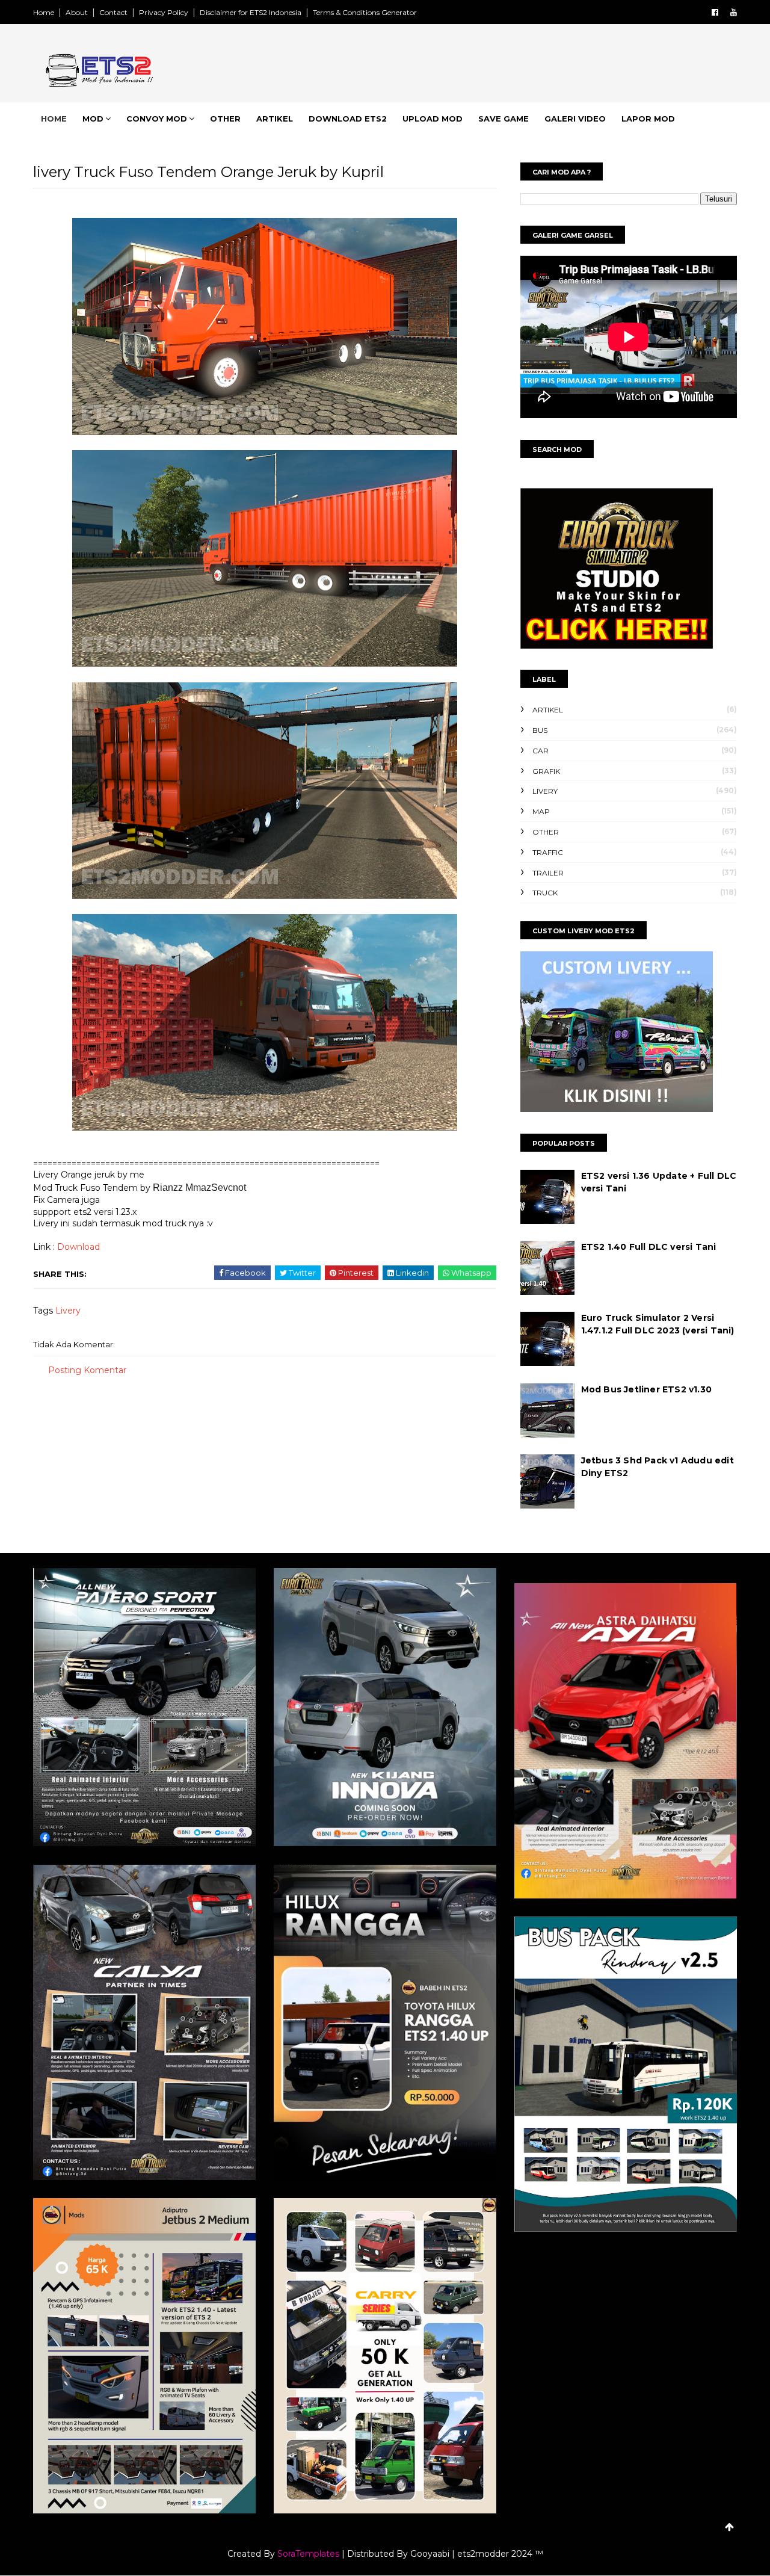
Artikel (548, 710)
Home (44, 12)
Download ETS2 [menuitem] (348, 119)
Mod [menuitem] (93, 119)
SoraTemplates (308, 2554)
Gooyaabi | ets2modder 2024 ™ (477, 2554)
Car (541, 751)
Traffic (548, 852)
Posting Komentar (87, 1370)
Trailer (548, 873)
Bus (540, 730)
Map (541, 811)
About (77, 12)
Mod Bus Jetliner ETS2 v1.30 (646, 1389)
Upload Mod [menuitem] (433, 119)
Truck (545, 893)
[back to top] (729, 2527)
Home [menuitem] (54, 119)
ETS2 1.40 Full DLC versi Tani (649, 1247)
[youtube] (734, 12)
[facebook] (715, 12)
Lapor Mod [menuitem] (648, 119)
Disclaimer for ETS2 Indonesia (251, 12)
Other (546, 832)
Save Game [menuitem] (504, 119)
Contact (113, 12)
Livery (68, 1311)
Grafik (546, 771)
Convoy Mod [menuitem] (157, 119)
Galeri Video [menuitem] (575, 119)
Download (79, 1247)
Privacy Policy (164, 12)
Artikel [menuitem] (275, 119)
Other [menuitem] (225, 119)
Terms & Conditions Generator (365, 12)
